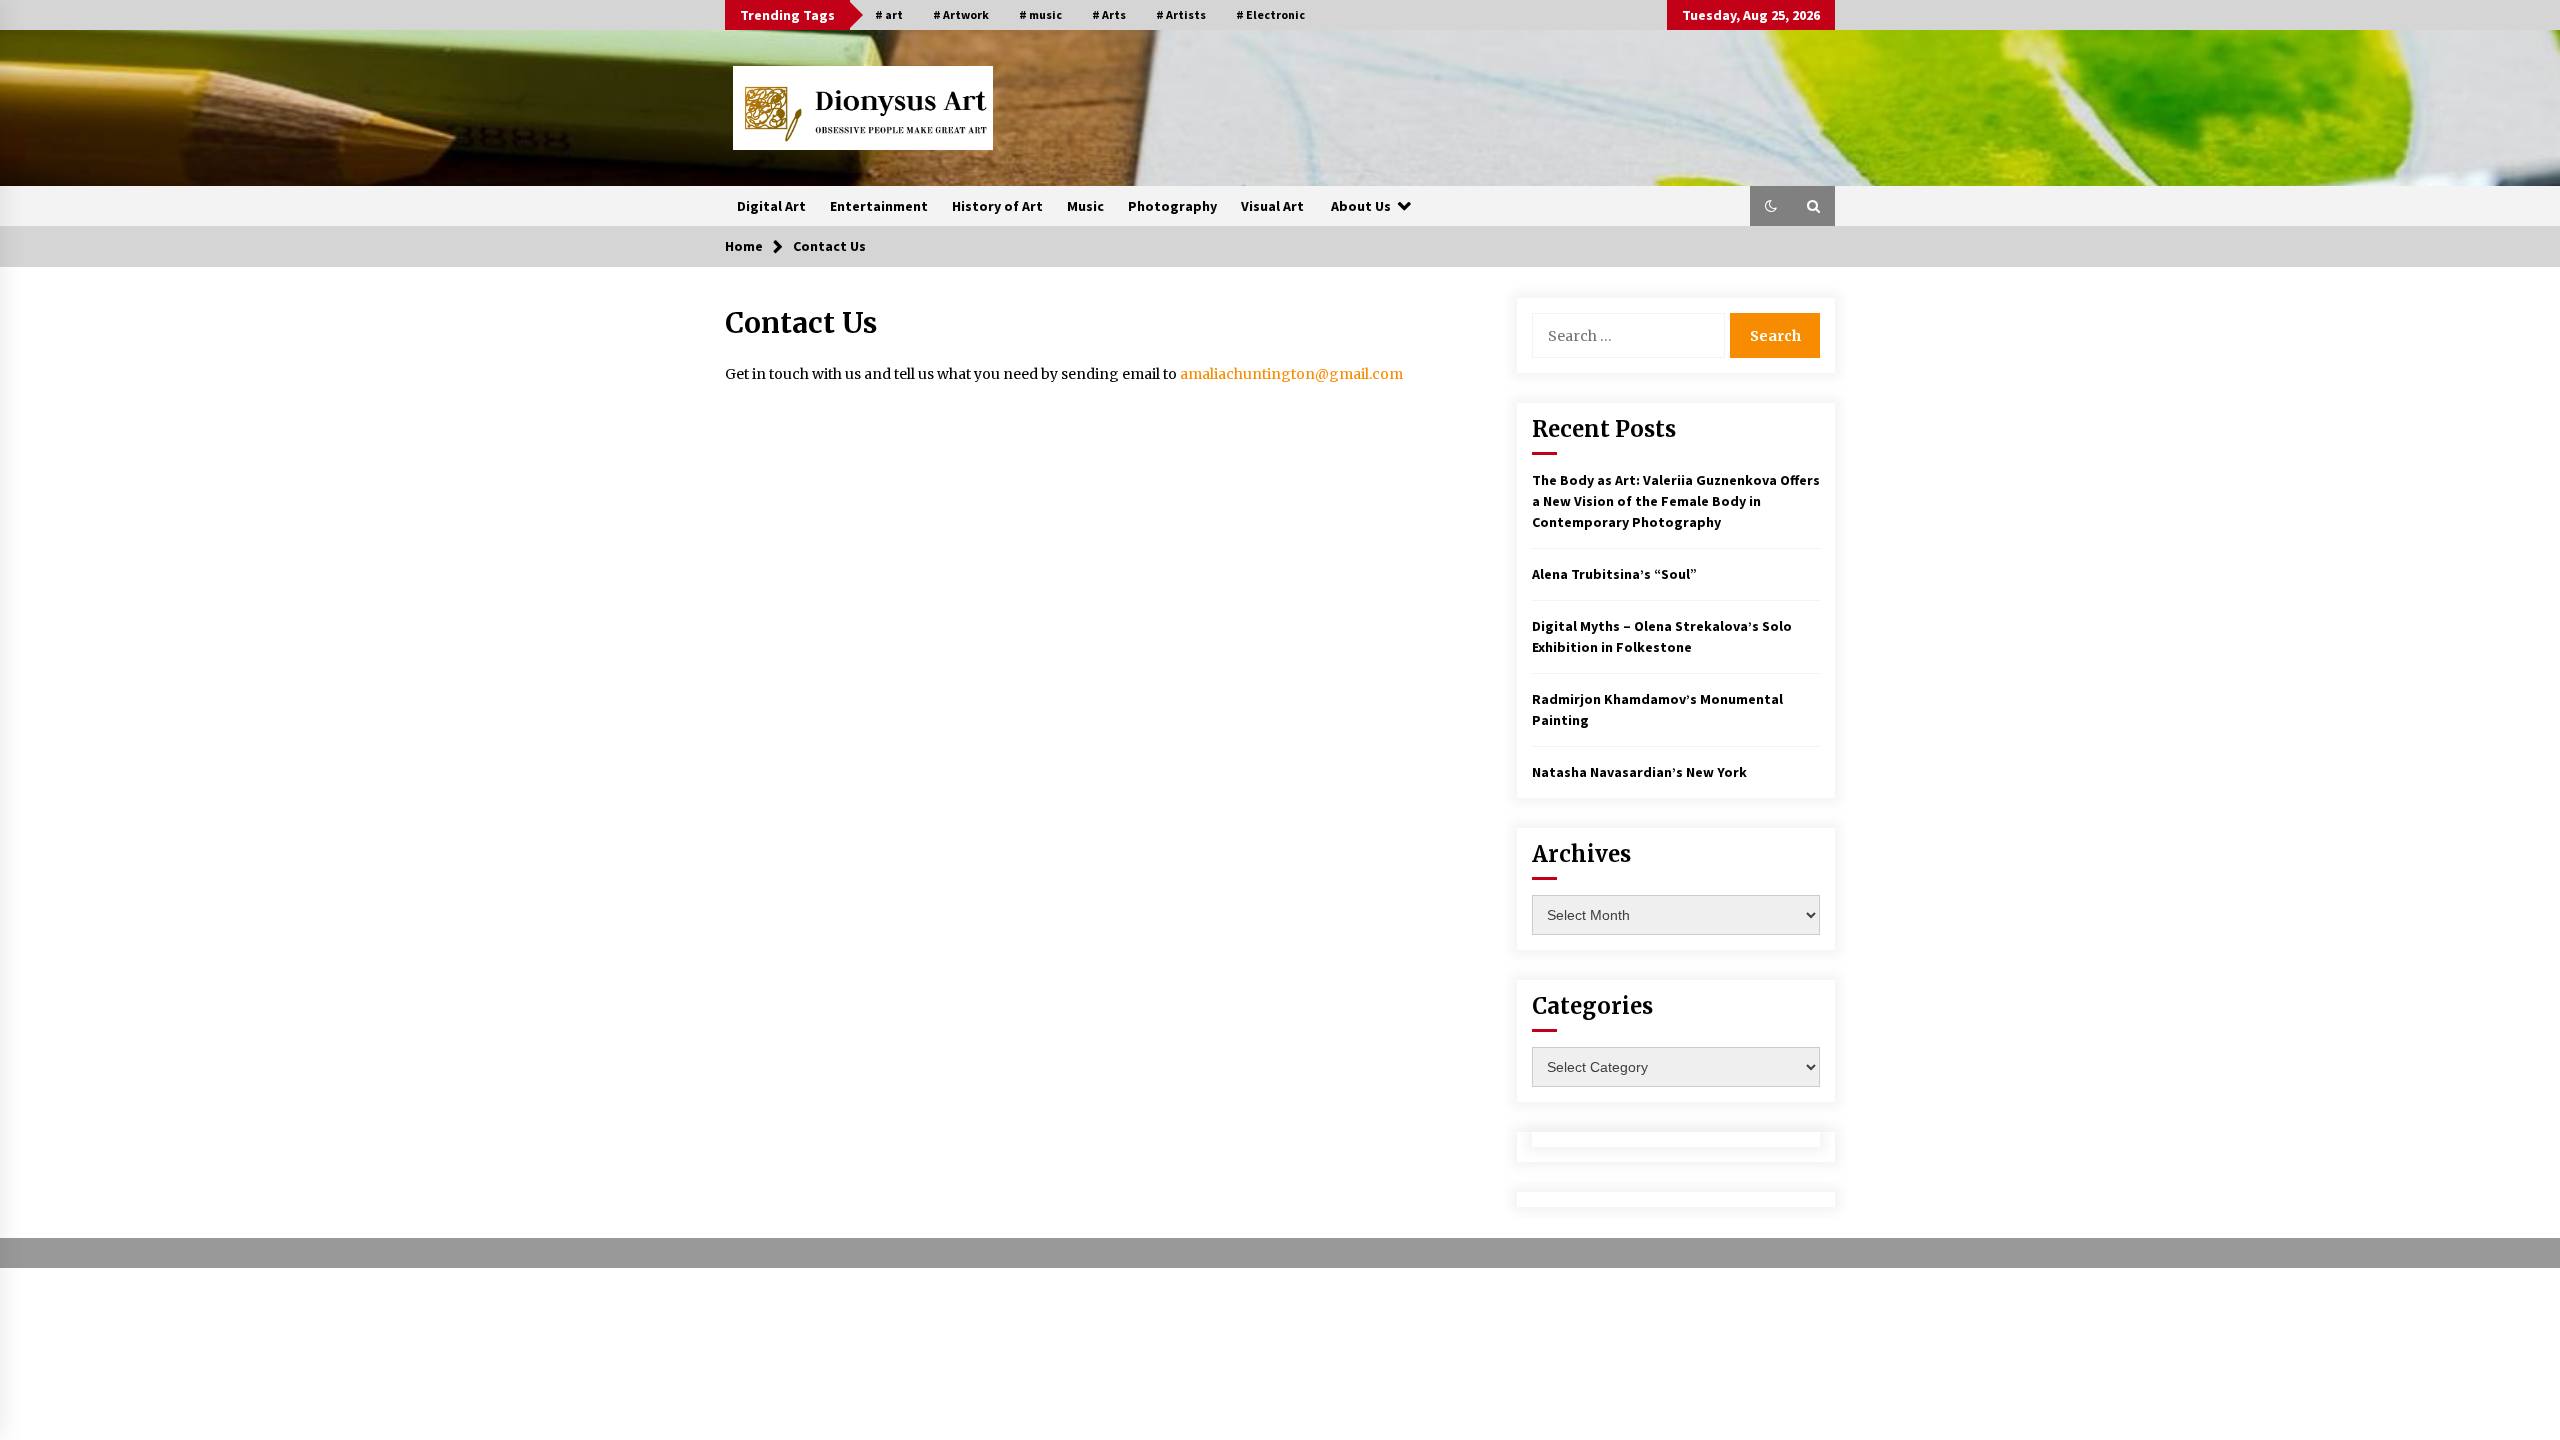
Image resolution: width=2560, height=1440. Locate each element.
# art (889, 14)
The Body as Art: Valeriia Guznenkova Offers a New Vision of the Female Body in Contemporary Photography (1676, 501)
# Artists (1181, 14)
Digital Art (771, 206)
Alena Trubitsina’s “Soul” (1614, 574)
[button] (1771, 206)
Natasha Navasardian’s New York (1639, 772)
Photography (1172, 206)
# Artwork (961, 14)
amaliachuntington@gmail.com (1291, 374)
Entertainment (879, 206)
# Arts (1109, 14)
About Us (1361, 206)
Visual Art (1272, 206)
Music (1085, 206)
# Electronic (1270, 14)
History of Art (997, 206)
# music (1040, 14)
